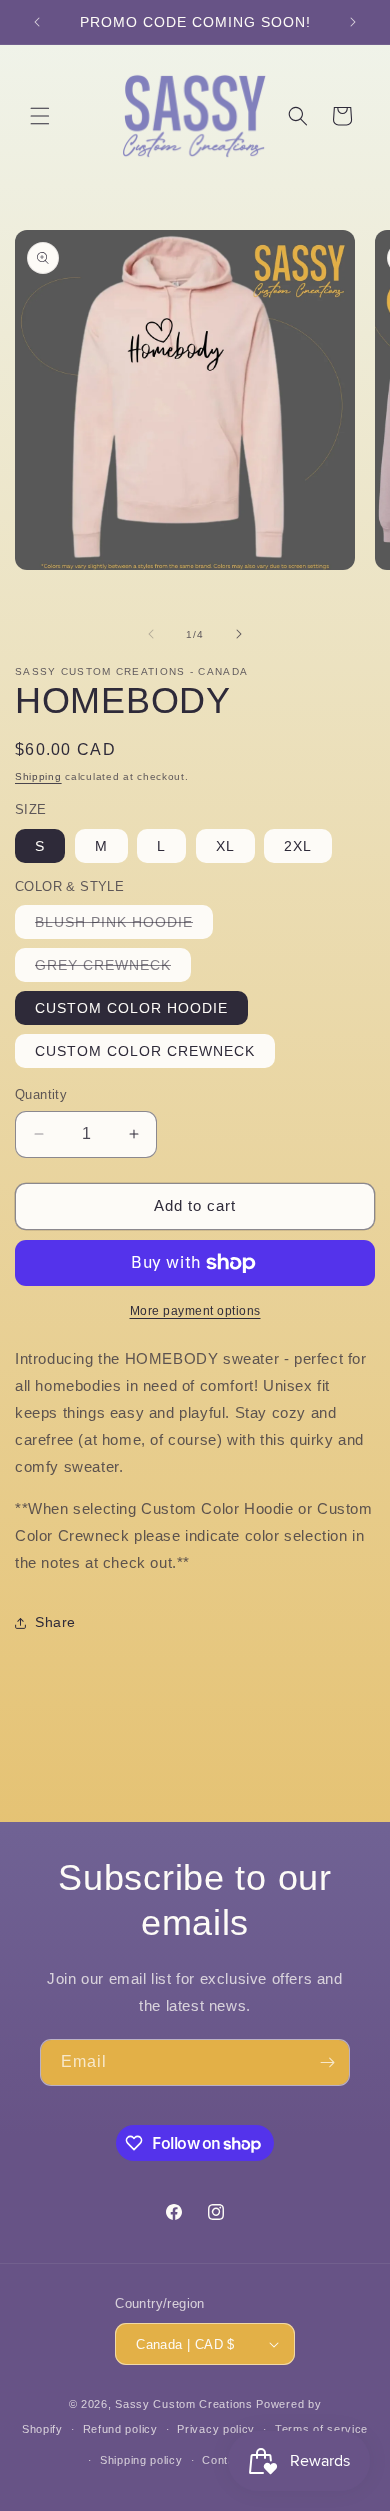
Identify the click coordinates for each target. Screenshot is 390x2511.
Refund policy (120, 2429)
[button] (40, 116)
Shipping (38, 776)
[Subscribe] (327, 2062)
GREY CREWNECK (113, 969)
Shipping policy (141, 2460)
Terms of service (321, 2429)
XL (225, 846)
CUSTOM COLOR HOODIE (131, 1008)
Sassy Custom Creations (183, 2404)
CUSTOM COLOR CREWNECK (145, 1051)
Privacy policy (216, 2429)
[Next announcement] (353, 22)
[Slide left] (151, 634)
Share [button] (55, 1622)
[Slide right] (239, 634)
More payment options (195, 1311)
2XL (298, 846)
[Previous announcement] (37, 22)
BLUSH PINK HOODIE (124, 926)
